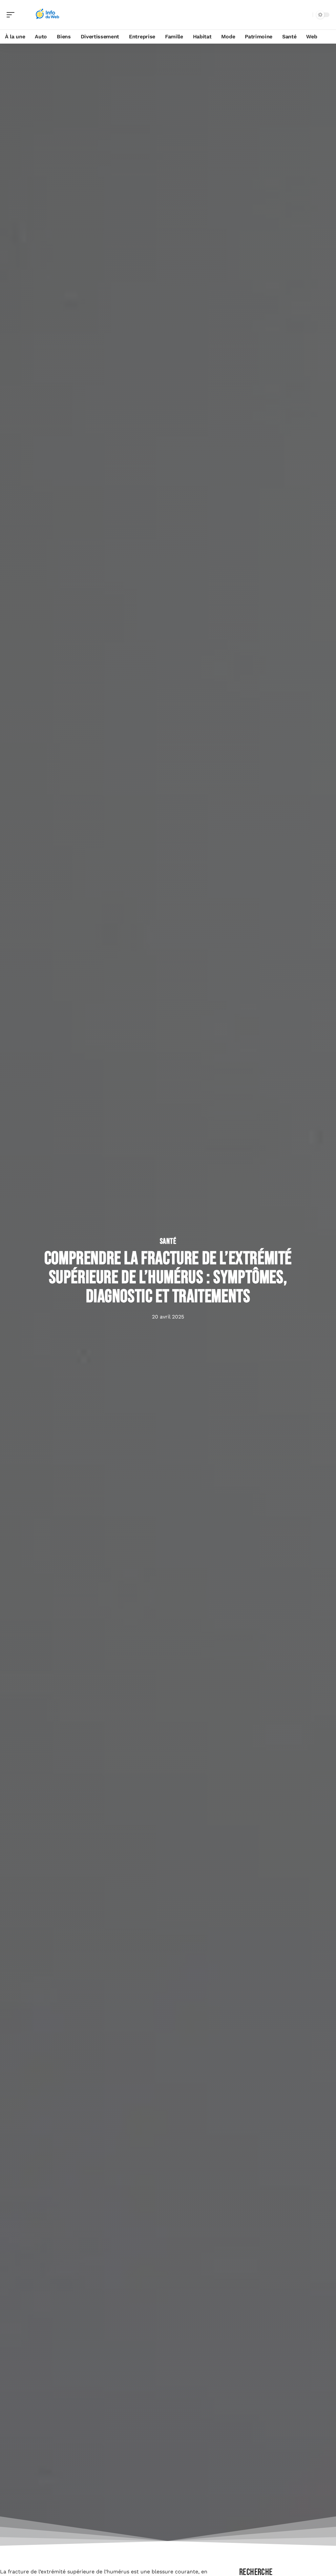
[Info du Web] (47, 15)
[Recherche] (306, 15)
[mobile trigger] (12, 15)
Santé (168, 1241)
